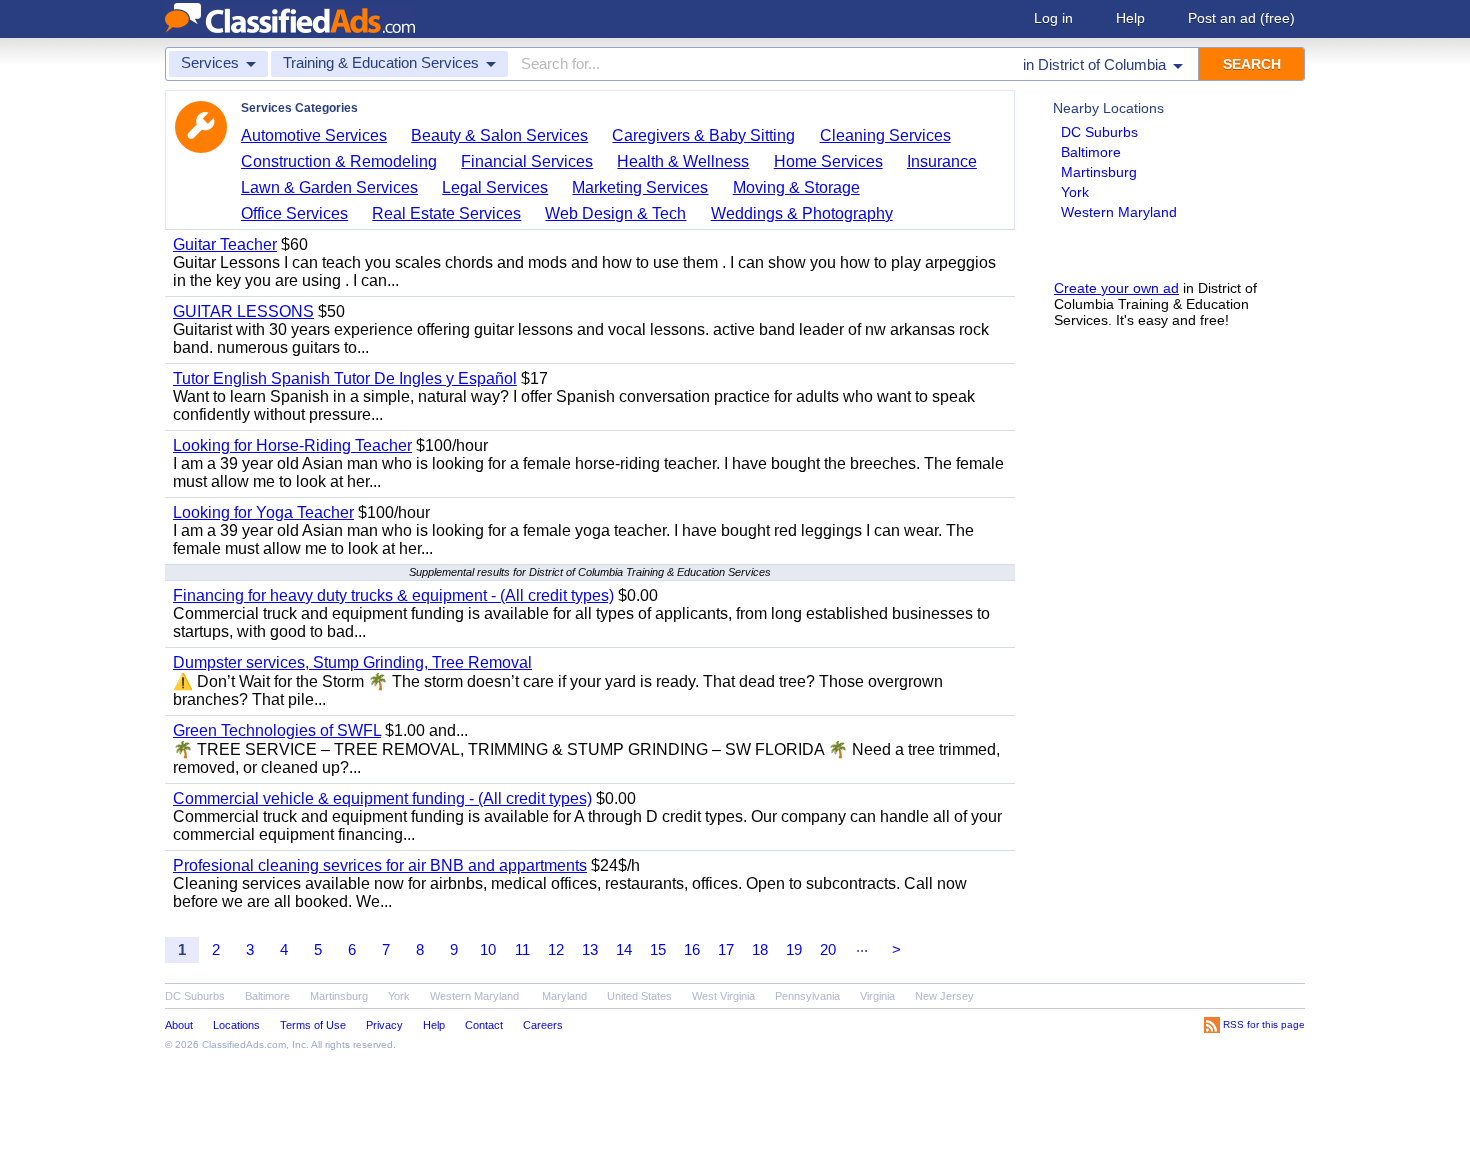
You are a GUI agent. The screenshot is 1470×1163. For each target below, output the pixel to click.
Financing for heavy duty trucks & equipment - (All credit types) (393, 595)
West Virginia (723, 996)
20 (828, 949)
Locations (236, 1025)
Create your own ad (1116, 288)
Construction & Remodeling (339, 161)
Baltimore (1091, 152)
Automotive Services (314, 135)
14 (624, 949)
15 (658, 949)
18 (760, 949)
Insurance (942, 161)
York (1075, 192)
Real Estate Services (446, 213)
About (179, 1025)
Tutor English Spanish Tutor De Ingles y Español (345, 378)
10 (488, 949)
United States (639, 996)
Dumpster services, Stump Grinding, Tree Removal (352, 662)
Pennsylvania (807, 996)
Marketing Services (640, 187)
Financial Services (527, 161)
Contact (484, 1025)
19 (794, 949)
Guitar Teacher (225, 244)
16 (692, 949)
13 (590, 949)
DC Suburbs (1099, 132)
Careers (543, 1025)
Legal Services (495, 187)
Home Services (828, 161)
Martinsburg (1099, 172)
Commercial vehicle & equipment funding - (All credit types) (382, 798)
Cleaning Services (885, 135)
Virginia (877, 996)
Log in (1053, 18)
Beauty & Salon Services (499, 135)
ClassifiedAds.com (244, 1044)
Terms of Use (313, 1025)
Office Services (294, 213)
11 (522, 949)
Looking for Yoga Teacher (263, 512)
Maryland (564, 996)
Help (1130, 18)
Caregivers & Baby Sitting (703, 135)
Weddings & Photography (802, 213)
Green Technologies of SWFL (277, 730)
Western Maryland (1119, 212)
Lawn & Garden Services (329, 187)
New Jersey (944, 996)
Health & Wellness (683, 161)
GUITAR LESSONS (243, 311)
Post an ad (1241, 18)
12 (556, 949)
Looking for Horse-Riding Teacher (292, 445)
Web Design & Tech (615, 213)
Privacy (384, 1025)
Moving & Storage (796, 187)
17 (726, 949)
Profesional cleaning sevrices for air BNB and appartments (380, 865)
